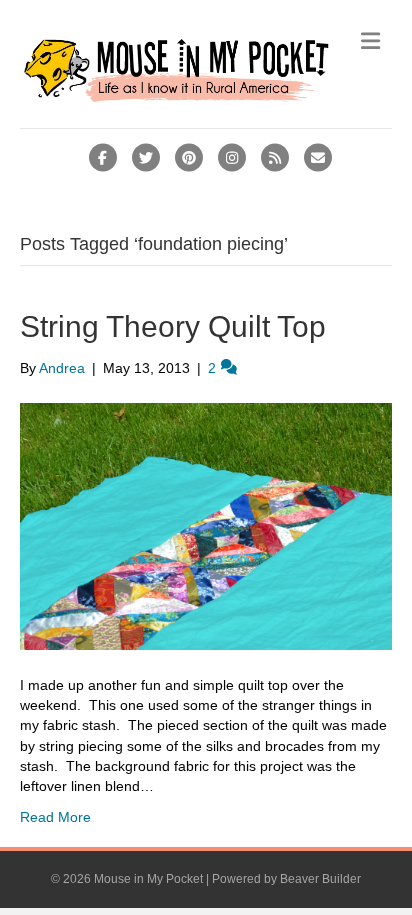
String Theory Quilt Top (173, 326)
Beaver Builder (320, 879)
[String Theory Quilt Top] (206, 525)
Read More (55, 817)
